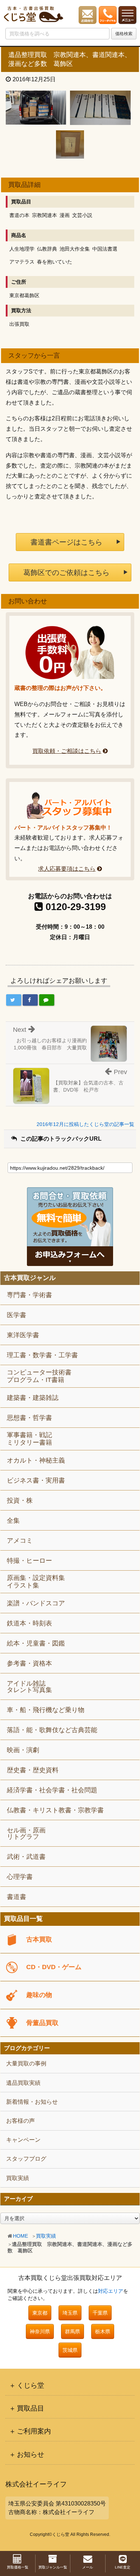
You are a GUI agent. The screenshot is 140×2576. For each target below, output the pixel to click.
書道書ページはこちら (66, 542)
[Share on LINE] (47, 1000)
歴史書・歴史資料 (33, 1770)
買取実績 (46, 2236)
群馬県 (73, 2331)
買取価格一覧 (18, 2567)
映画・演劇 (23, 1750)
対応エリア (111, 2291)
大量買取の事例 (26, 2063)
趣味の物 (39, 1995)
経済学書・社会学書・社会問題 (52, 1790)
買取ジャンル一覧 (53, 2567)
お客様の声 (20, 2121)
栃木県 (103, 2331)
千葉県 (100, 2313)
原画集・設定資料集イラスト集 (36, 1582)
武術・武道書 (26, 1857)
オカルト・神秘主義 (36, 1460)
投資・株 (20, 1500)
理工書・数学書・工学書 (42, 1355)
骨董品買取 (42, 2023)
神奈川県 (40, 2331)
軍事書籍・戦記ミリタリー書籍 (29, 1439)
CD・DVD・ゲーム (54, 1967)
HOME (20, 2236)
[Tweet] (14, 1000)
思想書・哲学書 (29, 1418)
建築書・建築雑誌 (33, 1398)
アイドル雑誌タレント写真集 (29, 1687)
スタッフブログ (26, 2159)
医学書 (17, 1315)
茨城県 (70, 2350)
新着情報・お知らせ (32, 2102)
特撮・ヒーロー (29, 1561)
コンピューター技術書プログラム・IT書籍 (39, 1376)
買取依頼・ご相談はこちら (67, 751)
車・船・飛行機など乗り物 (46, 1710)
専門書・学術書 (29, 1295)
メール (88, 2567)
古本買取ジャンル (30, 1278)
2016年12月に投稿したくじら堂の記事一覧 (85, 1124)
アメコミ (20, 1541)
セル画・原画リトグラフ (26, 1833)
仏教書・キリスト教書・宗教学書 (55, 1810)
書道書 (17, 1897)
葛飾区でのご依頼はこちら (66, 572)
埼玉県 (70, 2313)
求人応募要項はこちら (67, 869)
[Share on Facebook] (30, 1000)
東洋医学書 (23, 1335)
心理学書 (20, 1877)
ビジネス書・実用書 (36, 1480)
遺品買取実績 (23, 2083)
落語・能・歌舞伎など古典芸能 (52, 1730)
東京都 (40, 2313)
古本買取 (39, 1939)
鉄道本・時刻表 (29, 1623)
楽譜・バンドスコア (36, 1603)
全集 (13, 1521)
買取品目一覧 (23, 1919)
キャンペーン (23, 2140)
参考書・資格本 (29, 1663)
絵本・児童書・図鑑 (36, 1643)
